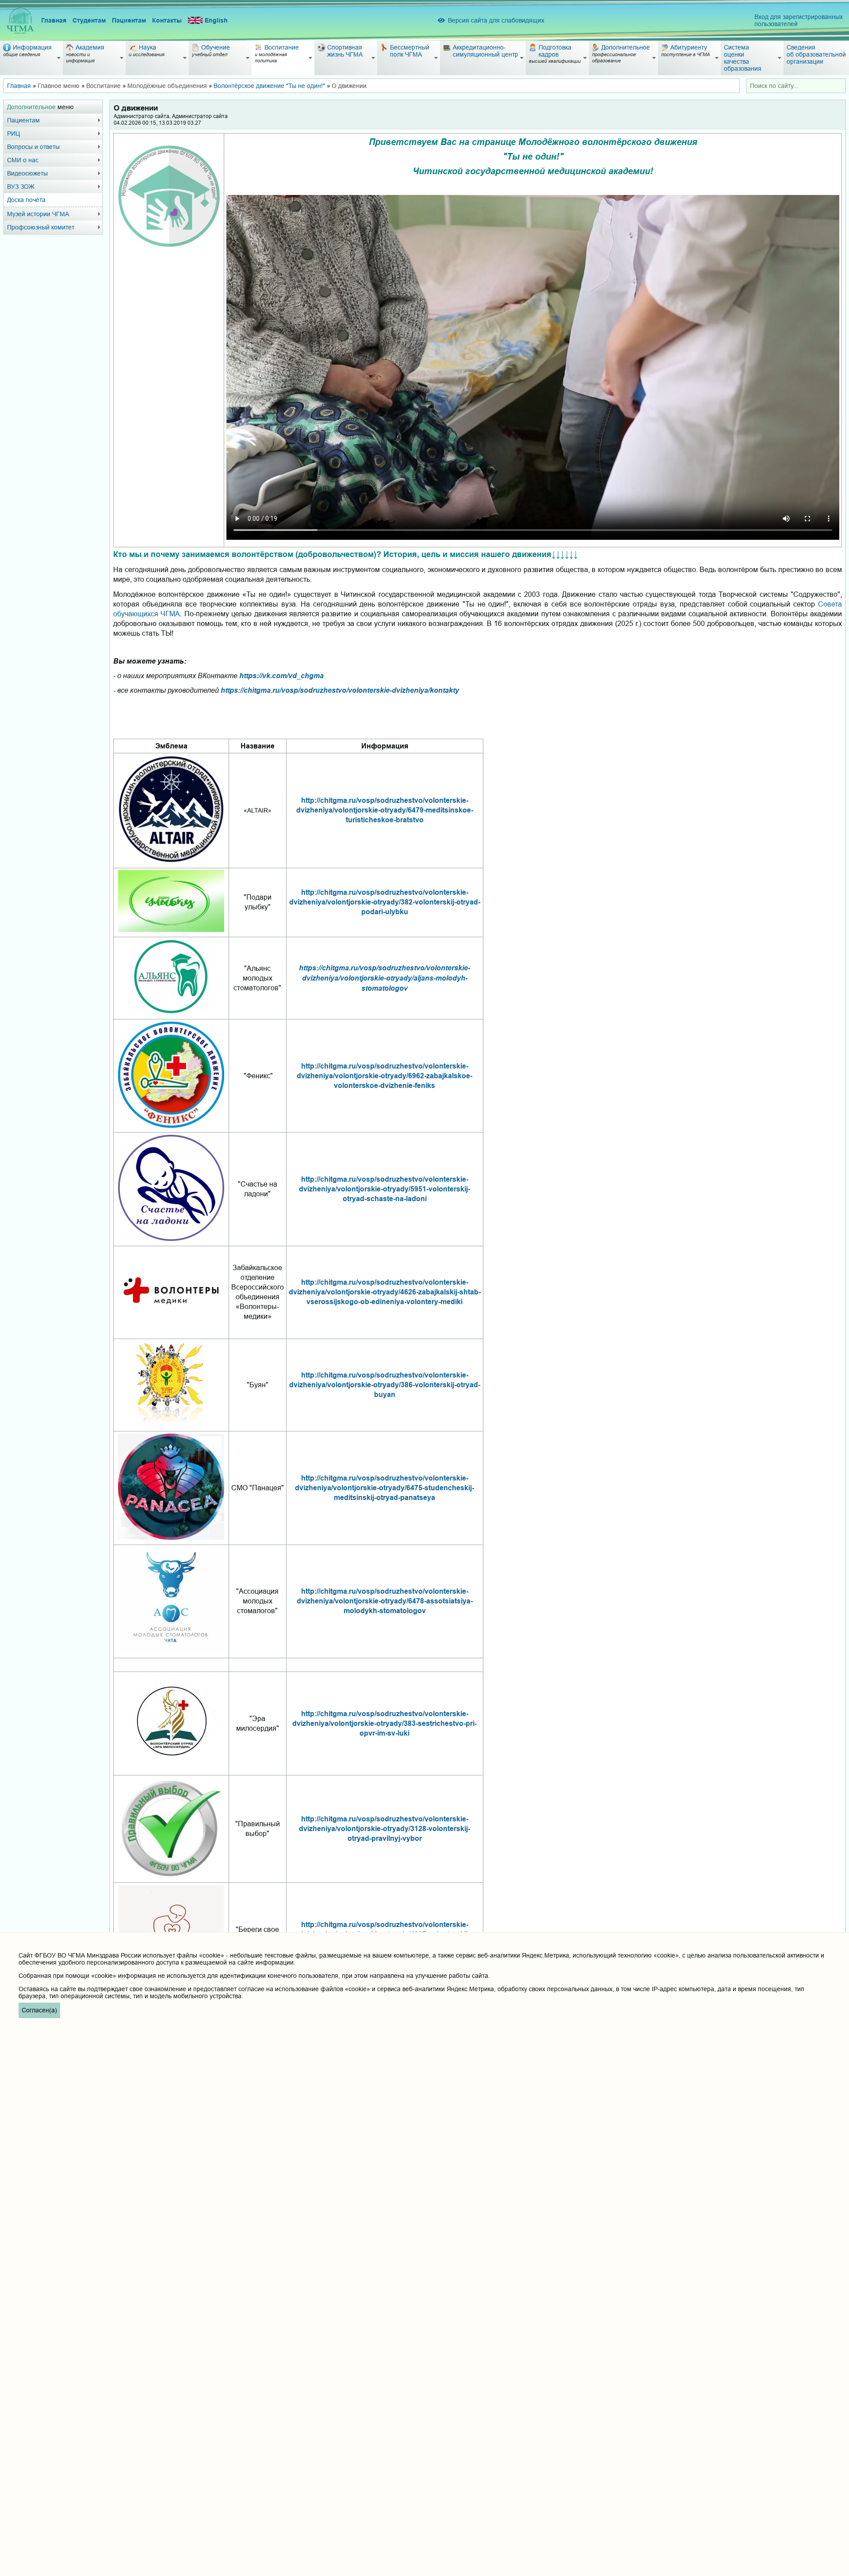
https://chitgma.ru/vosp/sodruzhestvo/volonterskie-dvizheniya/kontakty (340, 690)
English (216, 20)
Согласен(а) (39, 2010)
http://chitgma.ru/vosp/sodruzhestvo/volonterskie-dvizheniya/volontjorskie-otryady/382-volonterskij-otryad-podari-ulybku (385, 902)
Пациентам (129, 20)
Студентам (89, 20)
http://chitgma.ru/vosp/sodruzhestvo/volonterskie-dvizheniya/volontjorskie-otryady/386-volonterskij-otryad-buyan (385, 1385)
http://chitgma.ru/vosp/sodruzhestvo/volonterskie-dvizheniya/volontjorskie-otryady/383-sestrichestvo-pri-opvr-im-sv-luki (384, 1723)
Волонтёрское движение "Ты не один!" (269, 86)
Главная (54, 20)
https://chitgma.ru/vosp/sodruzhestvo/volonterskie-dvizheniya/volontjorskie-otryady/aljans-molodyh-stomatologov (384, 978)
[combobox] (796, 86)
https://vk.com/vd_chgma (281, 675)
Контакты (167, 20)
